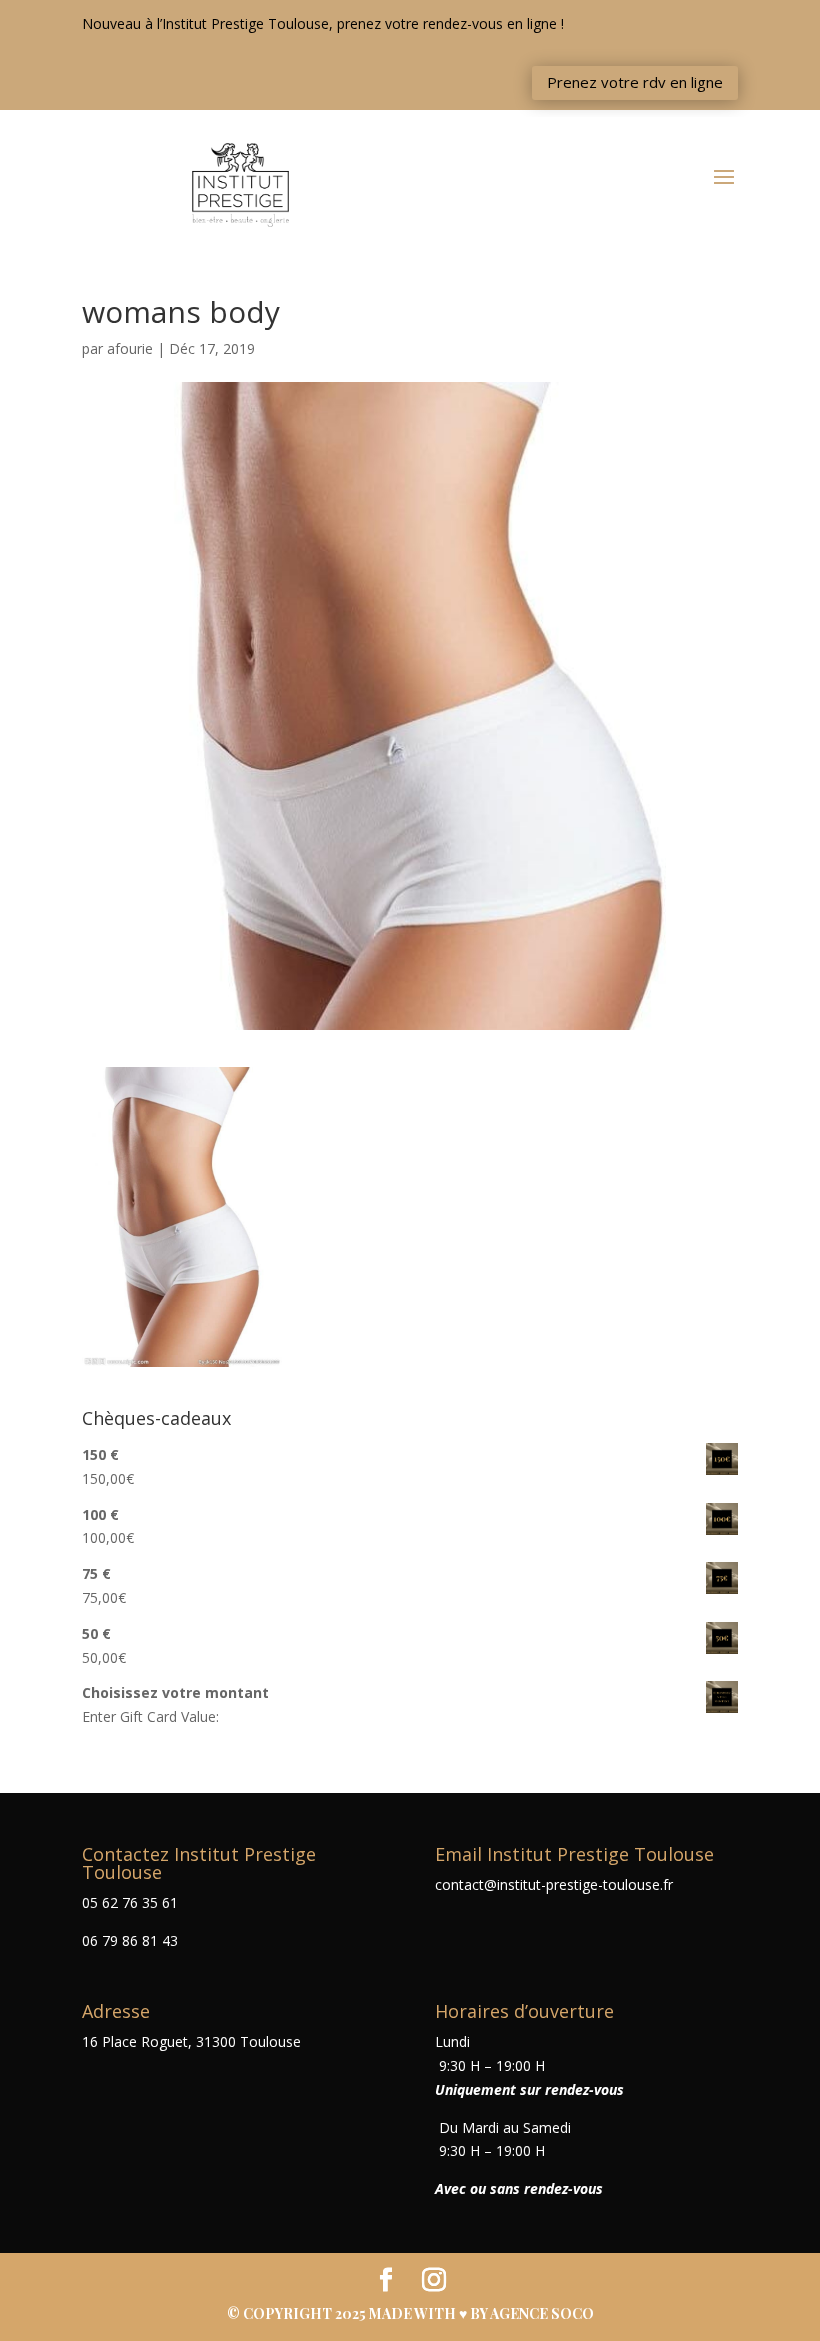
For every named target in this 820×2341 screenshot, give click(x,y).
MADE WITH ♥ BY (481, 2313)
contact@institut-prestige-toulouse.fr (554, 1884)
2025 (352, 2313)
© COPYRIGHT (281, 2313)
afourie (130, 348)
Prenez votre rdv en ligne (635, 82)
